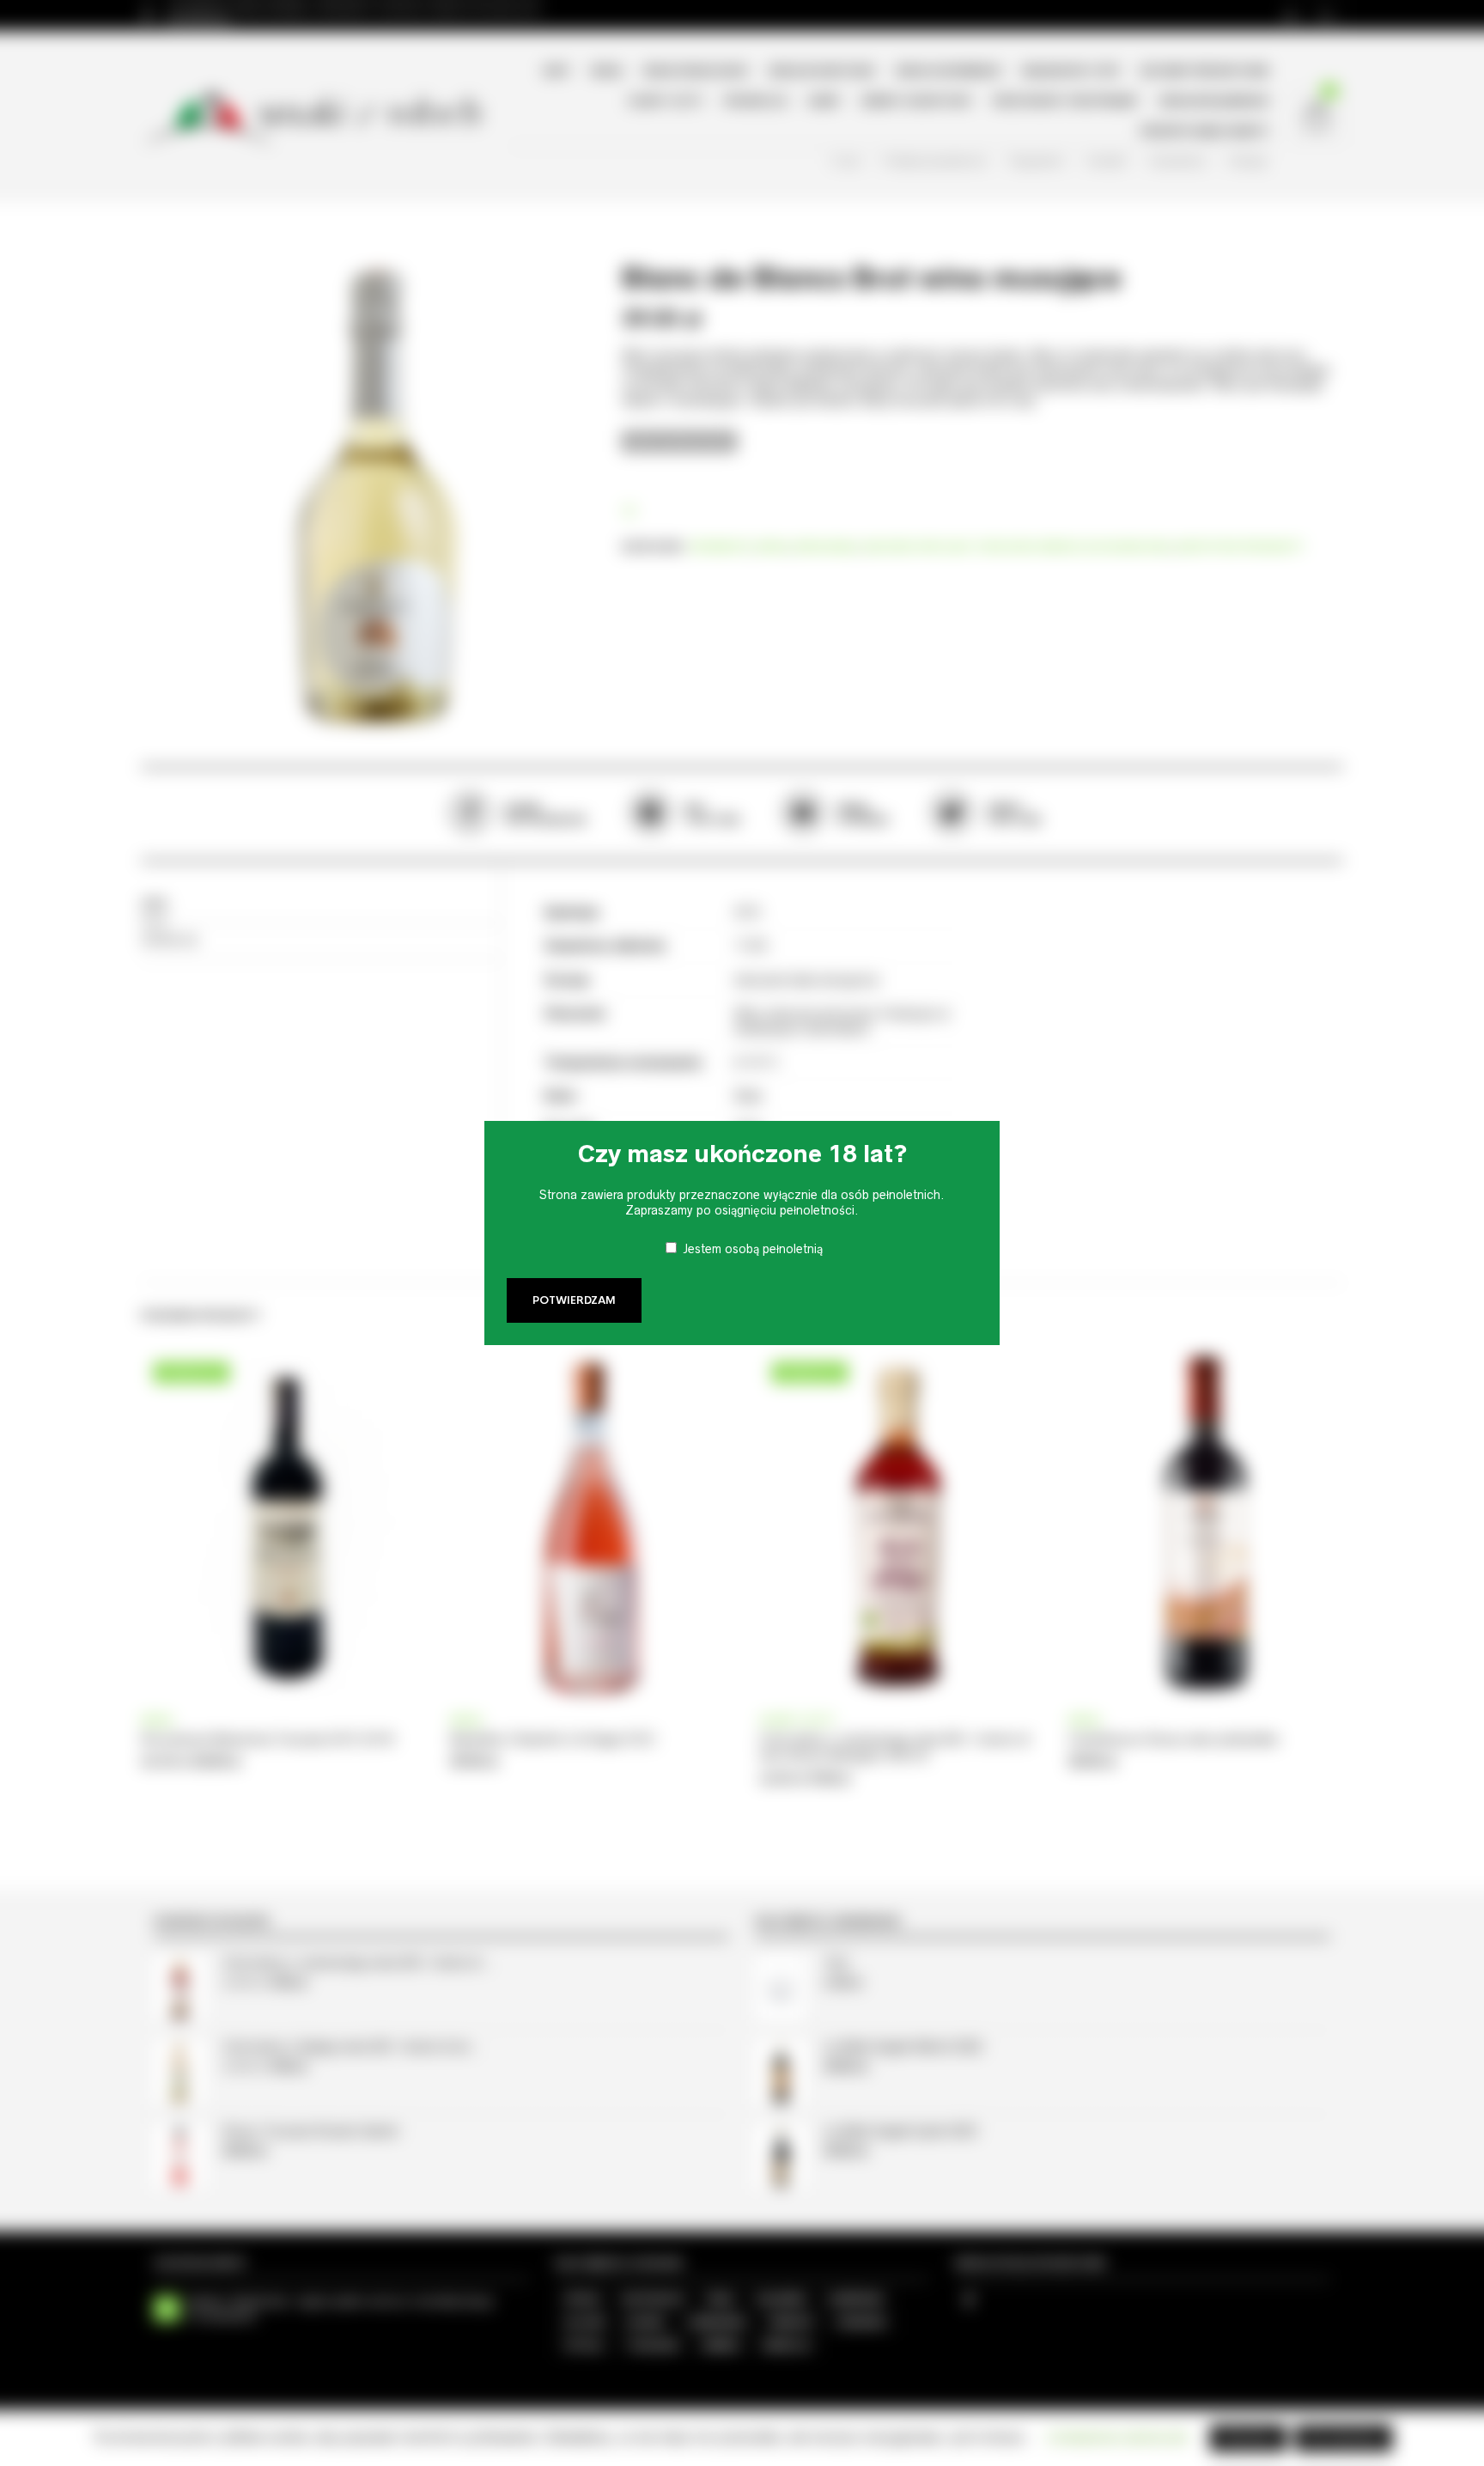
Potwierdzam (574, 1300)
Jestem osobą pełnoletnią (753, 1249)
